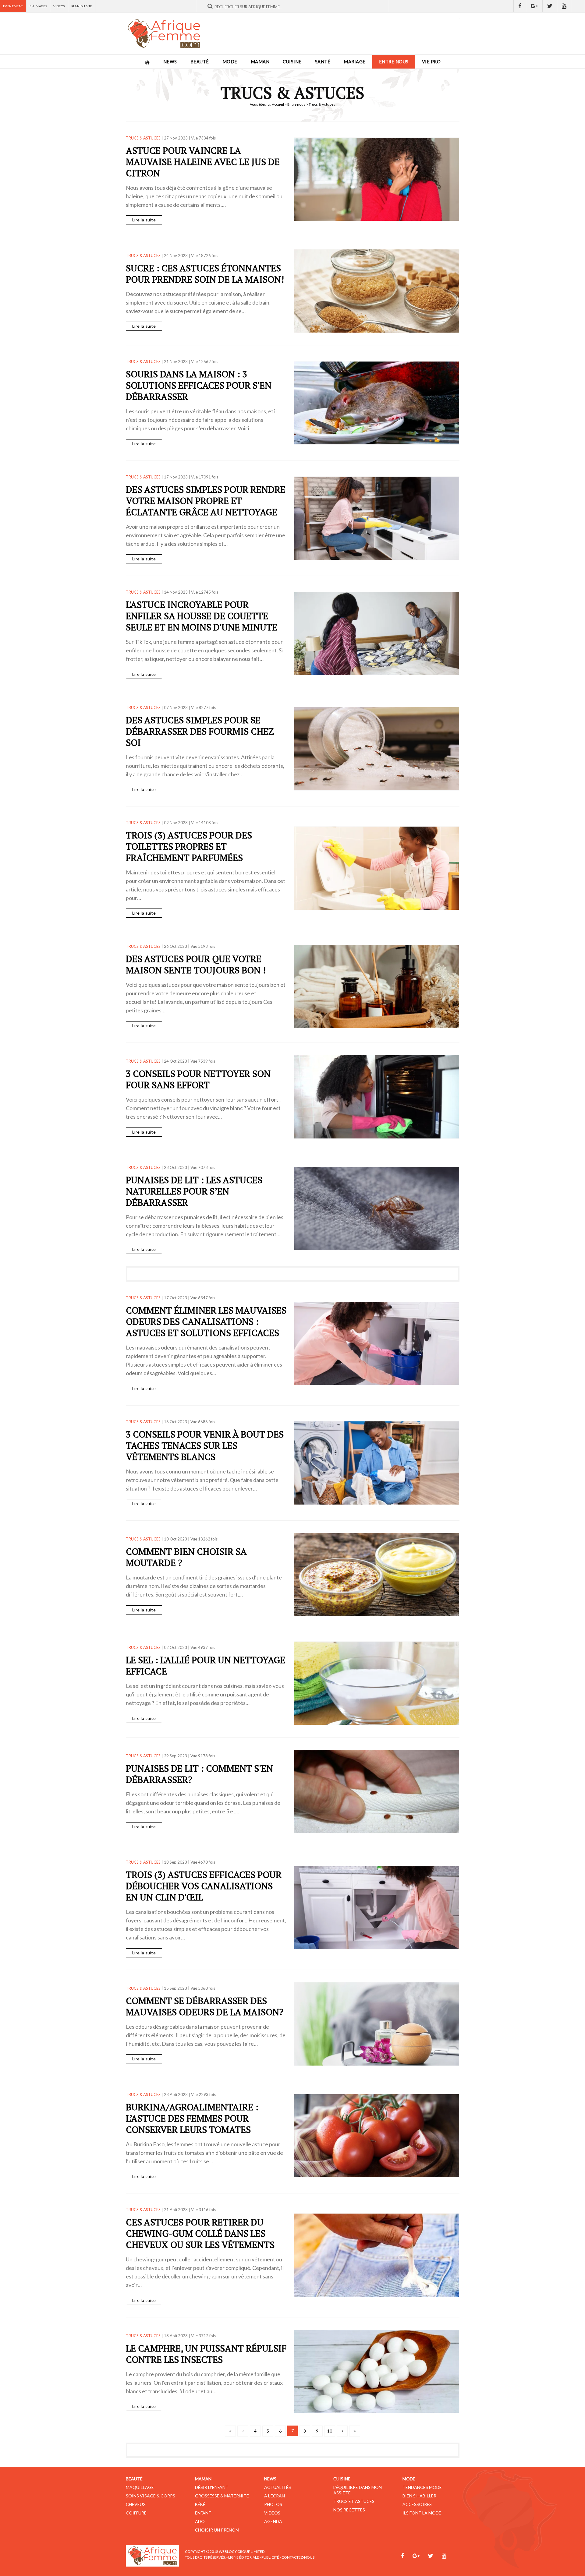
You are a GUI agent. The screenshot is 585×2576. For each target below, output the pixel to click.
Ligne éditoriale (244, 2557)
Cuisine (292, 62)
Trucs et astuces (354, 2501)
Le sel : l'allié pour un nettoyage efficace (206, 1666)
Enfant (203, 2513)
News (170, 62)
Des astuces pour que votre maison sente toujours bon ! (196, 964)
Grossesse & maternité (222, 2496)
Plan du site (82, 6)
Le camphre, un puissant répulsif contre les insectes (206, 2354)
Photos (273, 2504)
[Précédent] (243, 2431)
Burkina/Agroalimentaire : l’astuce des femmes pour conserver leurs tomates (192, 2118)
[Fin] (355, 2431)
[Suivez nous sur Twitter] (550, 6)
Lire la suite (144, 220)
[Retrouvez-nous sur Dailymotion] (578, 6)
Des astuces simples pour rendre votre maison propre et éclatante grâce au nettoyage (206, 501)
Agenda (273, 2521)
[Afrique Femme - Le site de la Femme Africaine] (164, 34)
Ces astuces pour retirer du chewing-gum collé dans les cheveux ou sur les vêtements (200, 2233)
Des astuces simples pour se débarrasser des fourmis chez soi (200, 731)
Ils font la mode (422, 2513)
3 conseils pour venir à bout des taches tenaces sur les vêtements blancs (205, 1445)
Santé (323, 62)
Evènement (13, 6)
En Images (38, 6)
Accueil (278, 104)
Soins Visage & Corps (151, 2496)
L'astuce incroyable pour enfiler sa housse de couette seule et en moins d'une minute (202, 616)
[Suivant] (342, 2431)
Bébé (200, 2504)
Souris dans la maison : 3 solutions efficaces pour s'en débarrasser (199, 385)
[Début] (230, 2431)
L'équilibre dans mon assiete (358, 2490)
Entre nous (394, 62)
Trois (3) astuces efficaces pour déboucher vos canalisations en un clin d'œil (204, 1886)
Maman (260, 62)
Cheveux (136, 2504)
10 (330, 2431)
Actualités (278, 2487)
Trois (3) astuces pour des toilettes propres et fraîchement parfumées (189, 846)
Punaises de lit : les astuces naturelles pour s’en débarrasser (194, 1191)
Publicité (270, 2557)
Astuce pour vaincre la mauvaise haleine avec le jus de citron (203, 162)
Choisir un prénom (217, 2530)
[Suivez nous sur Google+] (534, 6)
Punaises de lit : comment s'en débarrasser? (199, 1774)
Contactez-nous (298, 2557)
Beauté (200, 62)
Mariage (355, 62)
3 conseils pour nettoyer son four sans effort (198, 1079)
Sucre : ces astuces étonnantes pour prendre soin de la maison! (205, 274)
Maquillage (140, 2487)
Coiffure (136, 2513)
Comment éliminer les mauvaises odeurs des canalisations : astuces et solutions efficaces (206, 1322)
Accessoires (417, 2504)
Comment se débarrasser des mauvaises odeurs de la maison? (205, 2006)
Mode (230, 62)
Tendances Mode (422, 2487)
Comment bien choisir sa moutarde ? (186, 1557)
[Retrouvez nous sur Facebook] (520, 6)
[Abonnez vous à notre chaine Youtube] (564, 6)
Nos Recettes (349, 2510)
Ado (200, 2521)
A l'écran (275, 2496)
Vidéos (59, 6)
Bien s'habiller (419, 2496)
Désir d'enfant (212, 2487)
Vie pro (431, 62)
